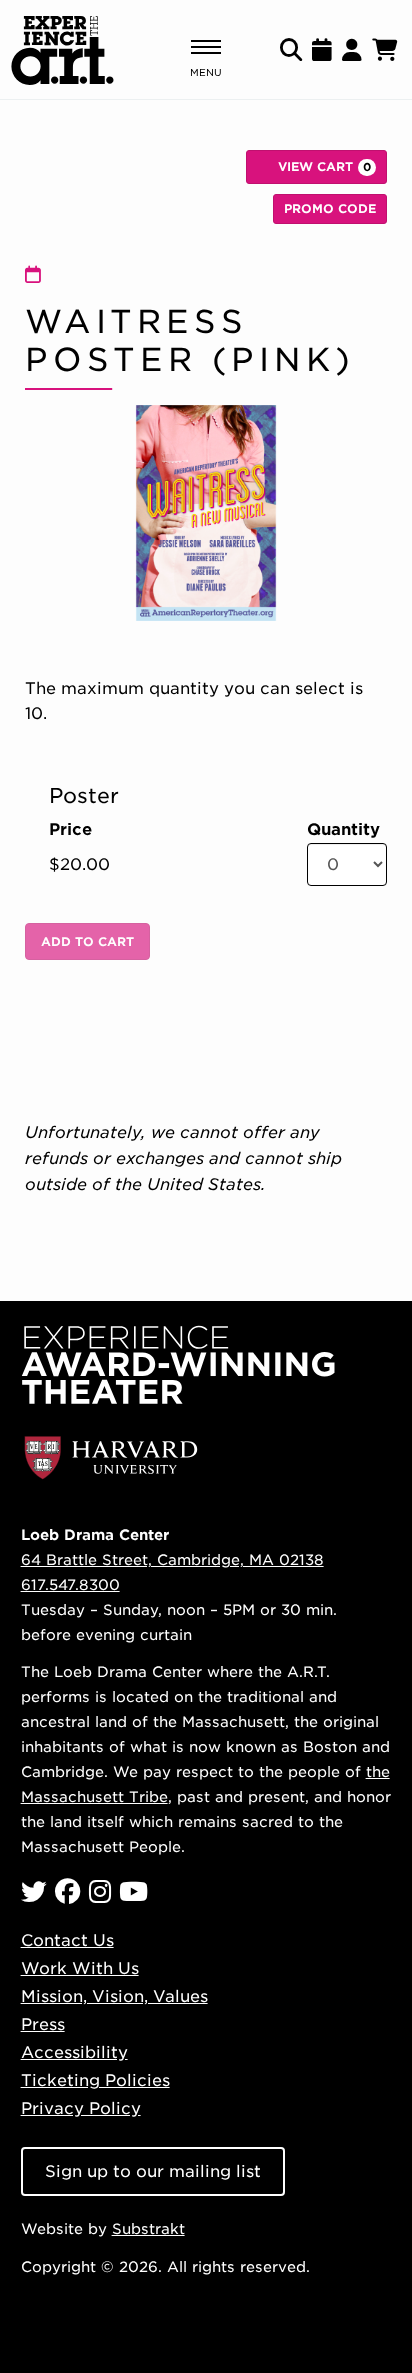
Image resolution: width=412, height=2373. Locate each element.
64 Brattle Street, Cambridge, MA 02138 (172, 1559)
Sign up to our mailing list (153, 2171)
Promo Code (330, 208)
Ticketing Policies (95, 2080)
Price (70, 830)
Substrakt (148, 2228)
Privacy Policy (81, 2108)
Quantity (343, 830)
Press (43, 2024)
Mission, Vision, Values (114, 1996)
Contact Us (67, 1940)
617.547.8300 (70, 1584)
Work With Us (80, 1968)
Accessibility (74, 2052)
